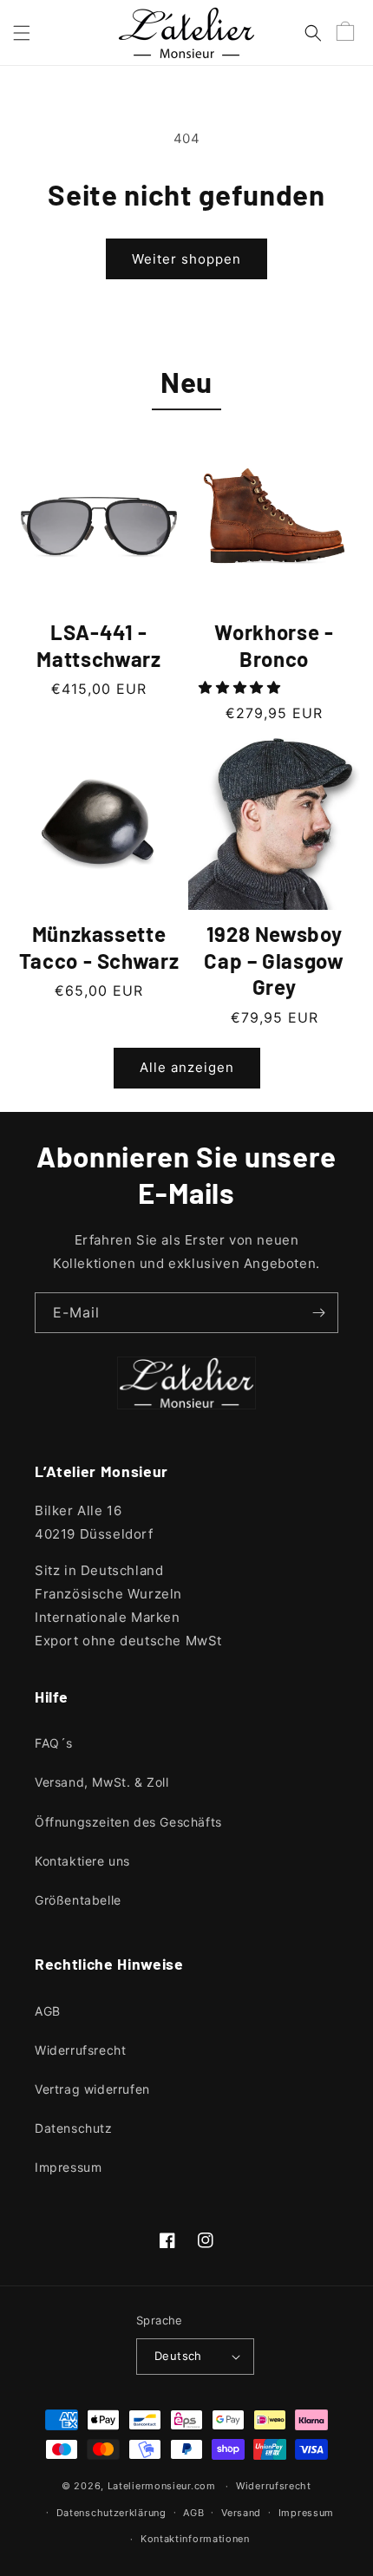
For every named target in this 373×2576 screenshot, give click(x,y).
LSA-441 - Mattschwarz (98, 645)
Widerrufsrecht (80, 2050)
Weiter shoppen (186, 259)
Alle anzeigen (187, 1067)
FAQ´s (54, 1743)
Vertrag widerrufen (92, 2089)
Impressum (68, 2167)
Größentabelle (78, 1900)
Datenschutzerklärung (111, 2513)
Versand (241, 2513)
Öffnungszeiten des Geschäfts (128, 1822)
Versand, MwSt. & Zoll (102, 1782)
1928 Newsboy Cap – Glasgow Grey (274, 960)
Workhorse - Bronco (274, 645)
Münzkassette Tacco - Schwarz (99, 947)
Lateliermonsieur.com (162, 2486)
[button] (22, 33)
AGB (48, 2011)
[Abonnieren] (318, 1313)
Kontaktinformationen (195, 2539)
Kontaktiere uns (82, 1861)
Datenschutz (74, 2128)
